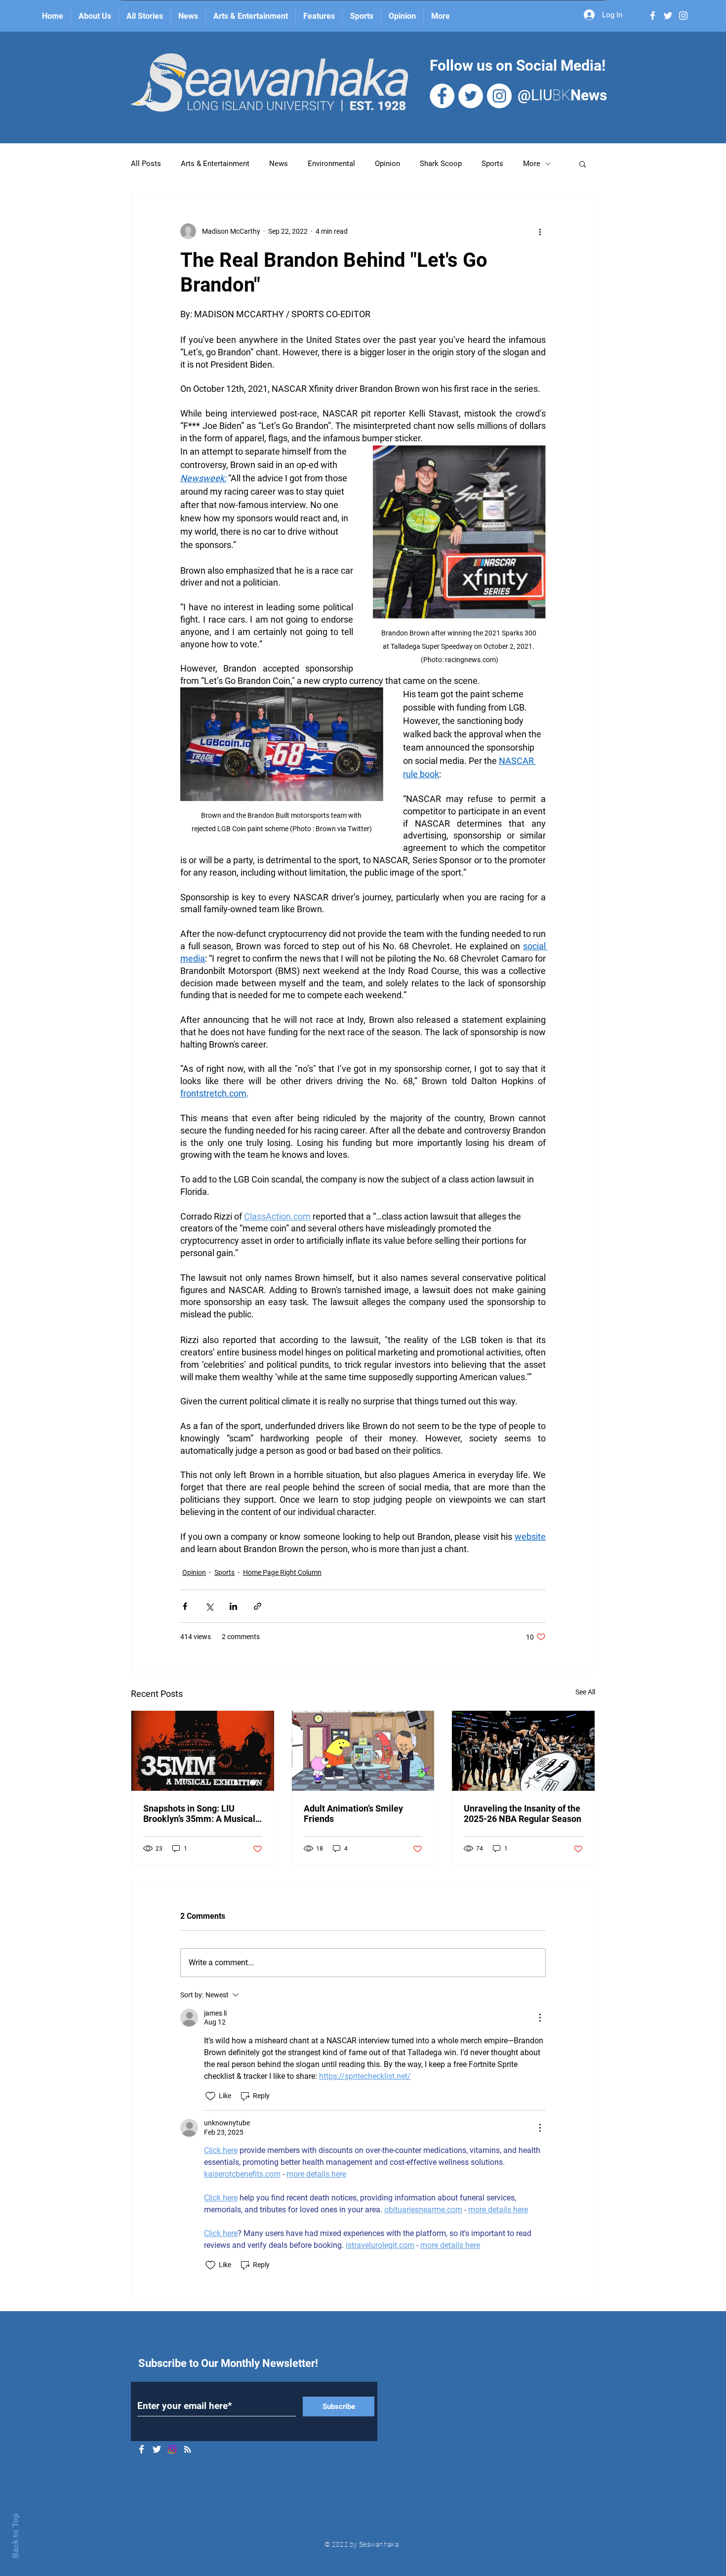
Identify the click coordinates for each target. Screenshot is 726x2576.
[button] (583, 164)
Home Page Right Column (282, 1572)
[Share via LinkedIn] (233, 1606)
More (532, 164)
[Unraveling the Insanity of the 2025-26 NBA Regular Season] (523, 1751)
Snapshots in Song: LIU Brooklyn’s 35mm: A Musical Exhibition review (199, 1814)
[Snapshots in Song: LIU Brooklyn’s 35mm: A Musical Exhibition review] (203, 1751)
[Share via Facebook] (185, 1606)
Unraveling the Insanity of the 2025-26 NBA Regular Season (523, 1814)
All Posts (146, 164)
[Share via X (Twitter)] (209, 1606)
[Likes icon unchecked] (210, 2096)
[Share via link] (258, 1606)
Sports (492, 164)
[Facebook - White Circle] (442, 96)
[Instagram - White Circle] (499, 96)
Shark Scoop (441, 164)
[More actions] (540, 231)
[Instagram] (172, 2449)
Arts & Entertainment (215, 164)
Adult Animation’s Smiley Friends (353, 1814)
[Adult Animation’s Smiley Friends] (363, 1751)
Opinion (387, 164)
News (279, 164)
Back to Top (15, 2536)
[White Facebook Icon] (653, 16)
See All (585, 1692)
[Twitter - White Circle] (471, 96)
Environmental (331, 164)
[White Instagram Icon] (683, 16)
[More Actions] (540, 2018)
